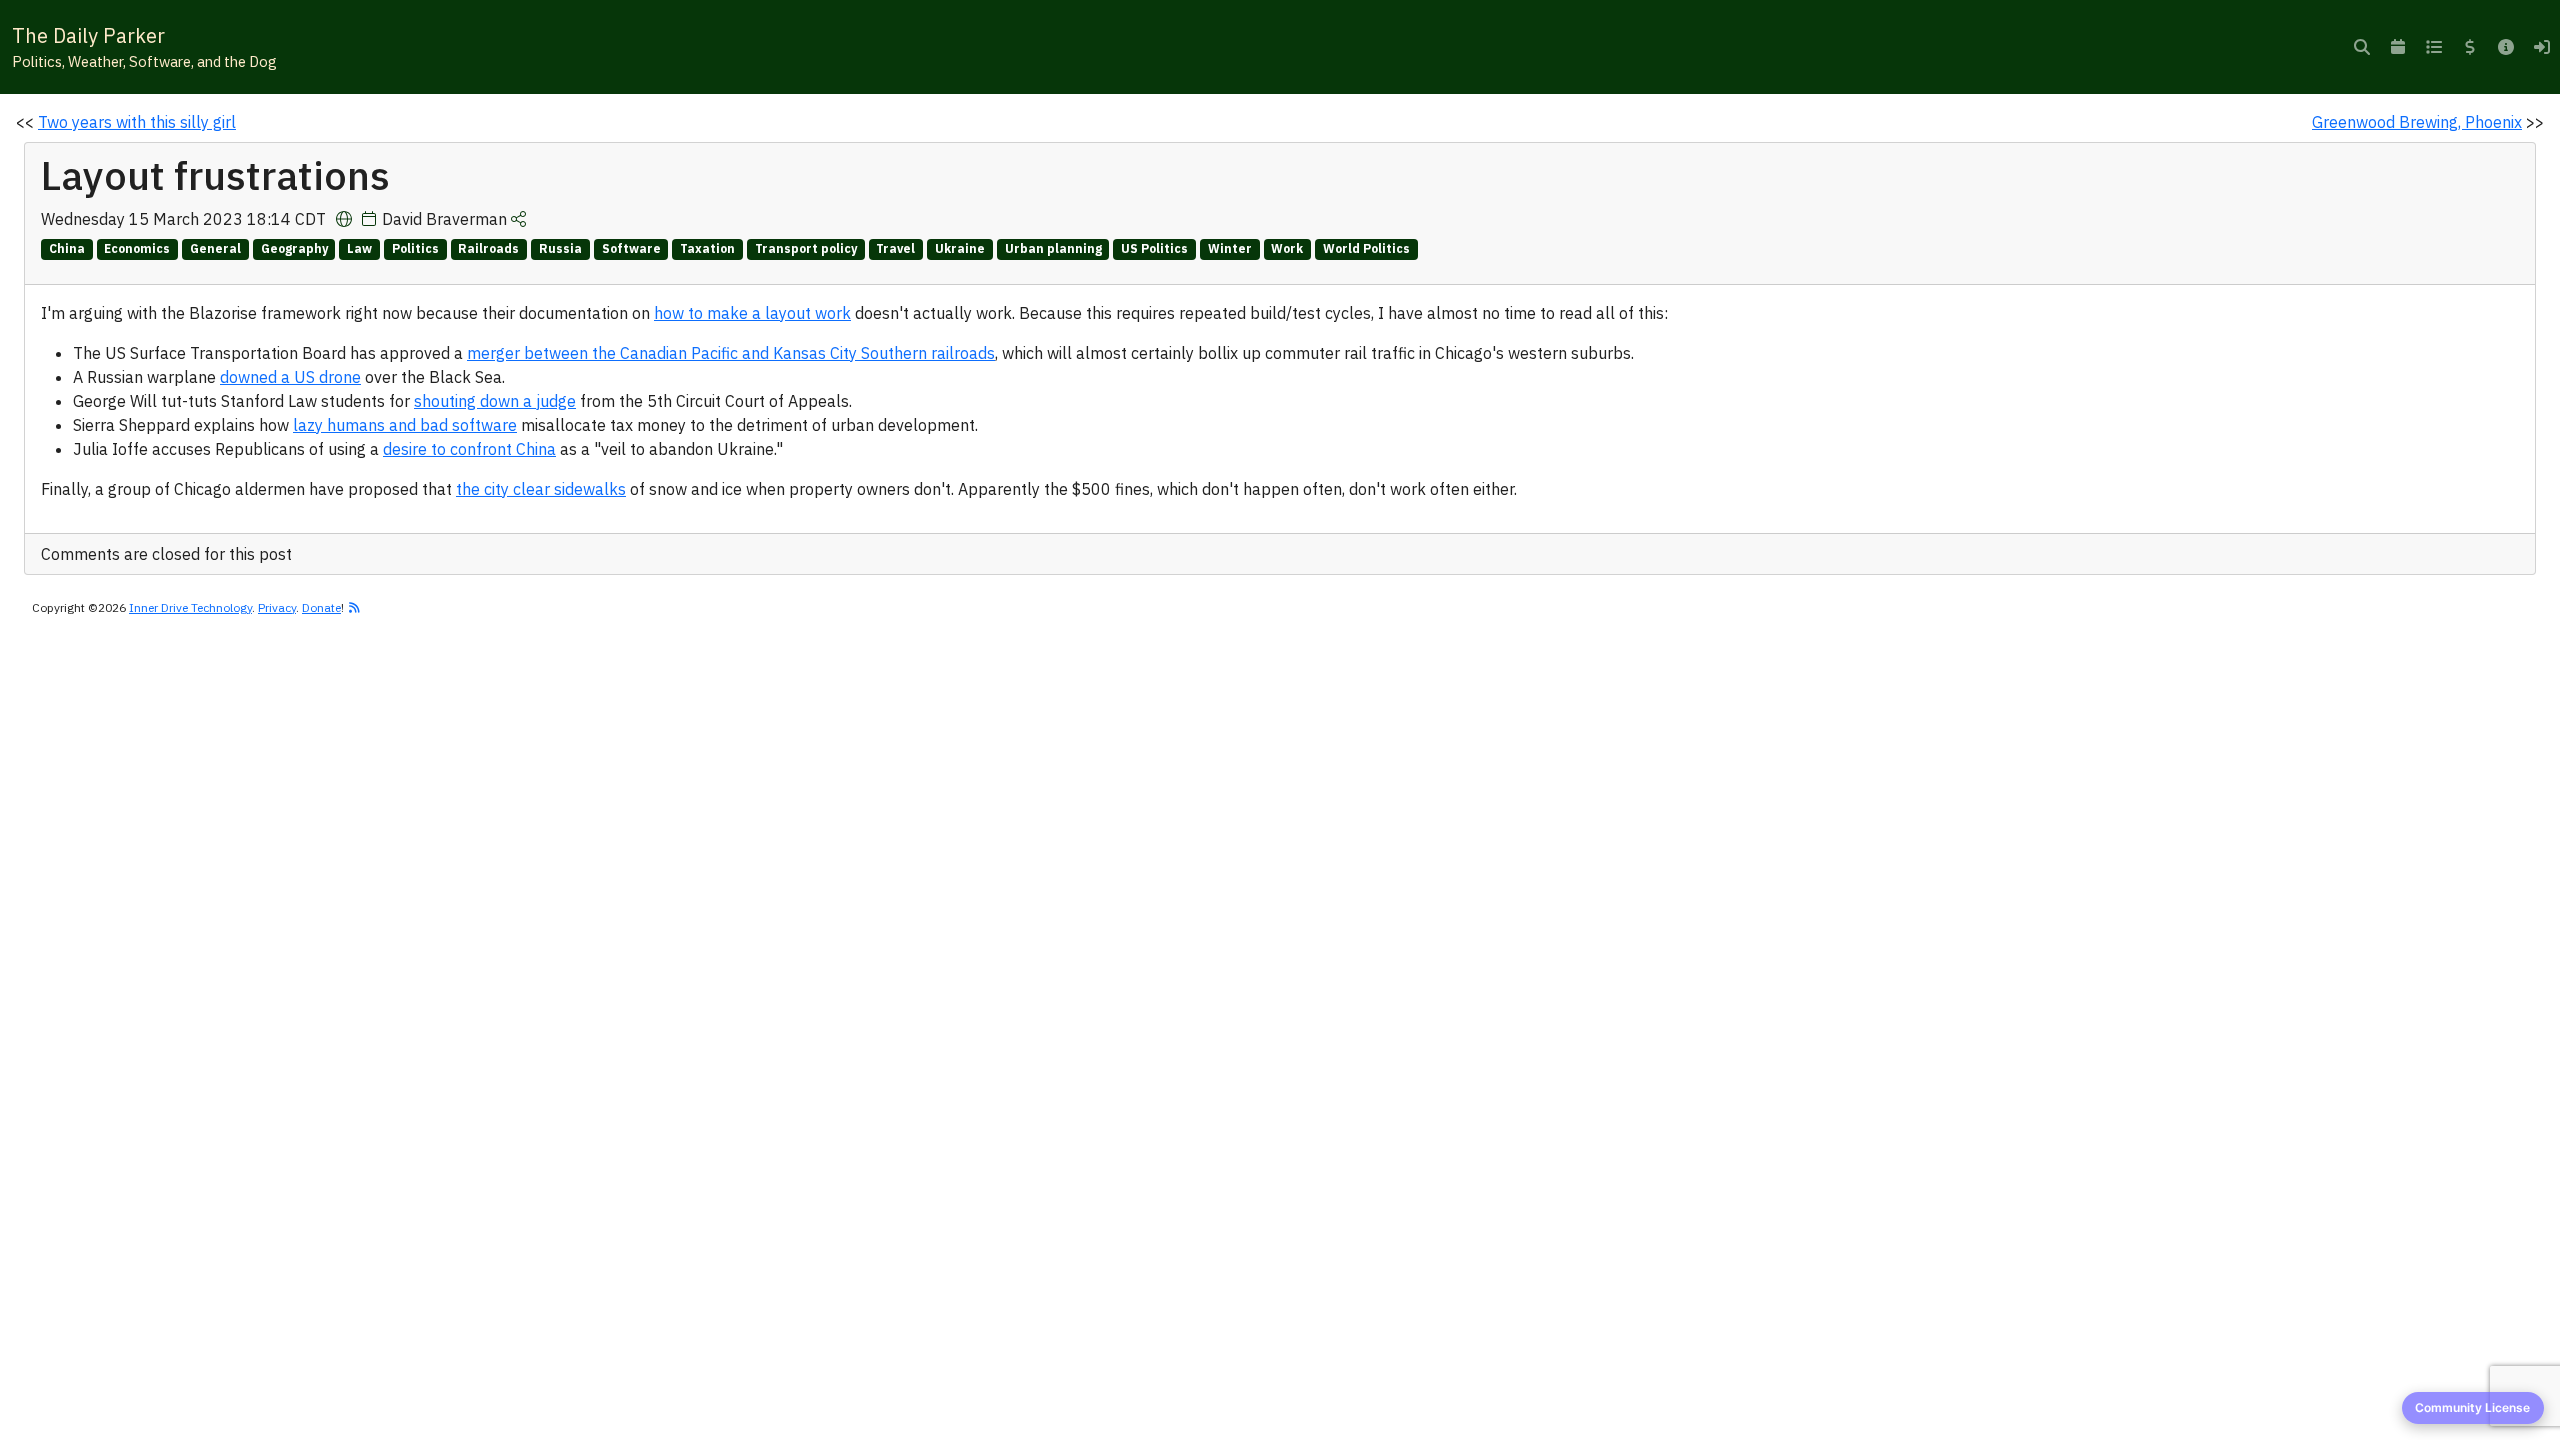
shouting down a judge (495, 401)
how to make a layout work (752, 313)
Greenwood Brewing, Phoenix (2417, 122)
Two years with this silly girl (137, 122)
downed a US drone (290, 377)
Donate (321, 607)
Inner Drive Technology (190, 607)
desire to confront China (469, 449)
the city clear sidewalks (541, 489)
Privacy (277, 607)
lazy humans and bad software (405, 425)
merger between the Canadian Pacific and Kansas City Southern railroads (731, 353)
